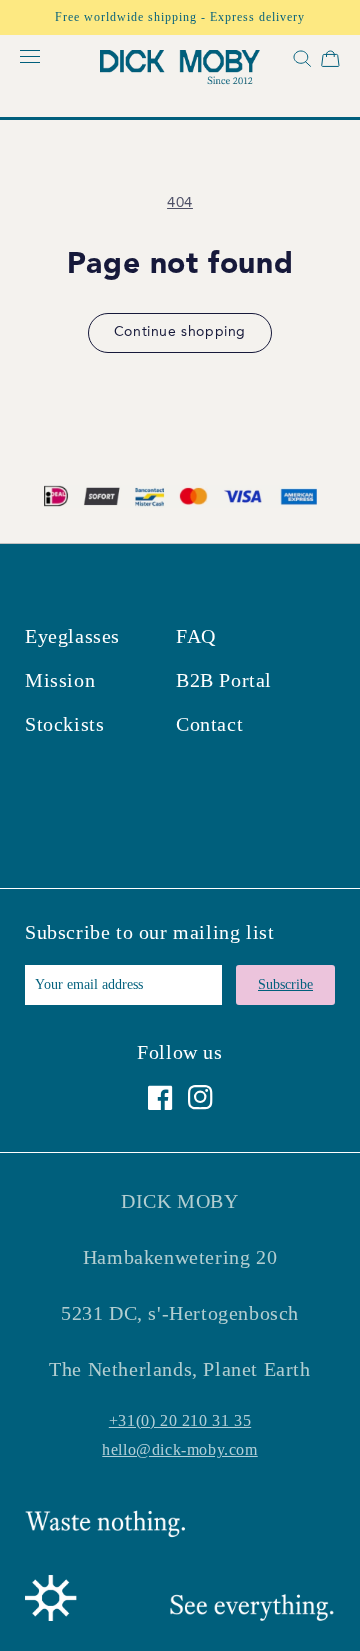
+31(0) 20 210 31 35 (180, 1420)
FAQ (196, 636)
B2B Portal (224, 680)
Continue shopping (180, 332)
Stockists (64, 724)
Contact (209, 724)
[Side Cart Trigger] (330, 62)
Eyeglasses (72, 636)
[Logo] (180, 70)
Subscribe (285, 984)
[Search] (300, 62)
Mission (60, 680)
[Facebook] (160, 1097)
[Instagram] (200, 1097)
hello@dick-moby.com (179, 1449)
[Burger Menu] (30, 57)
